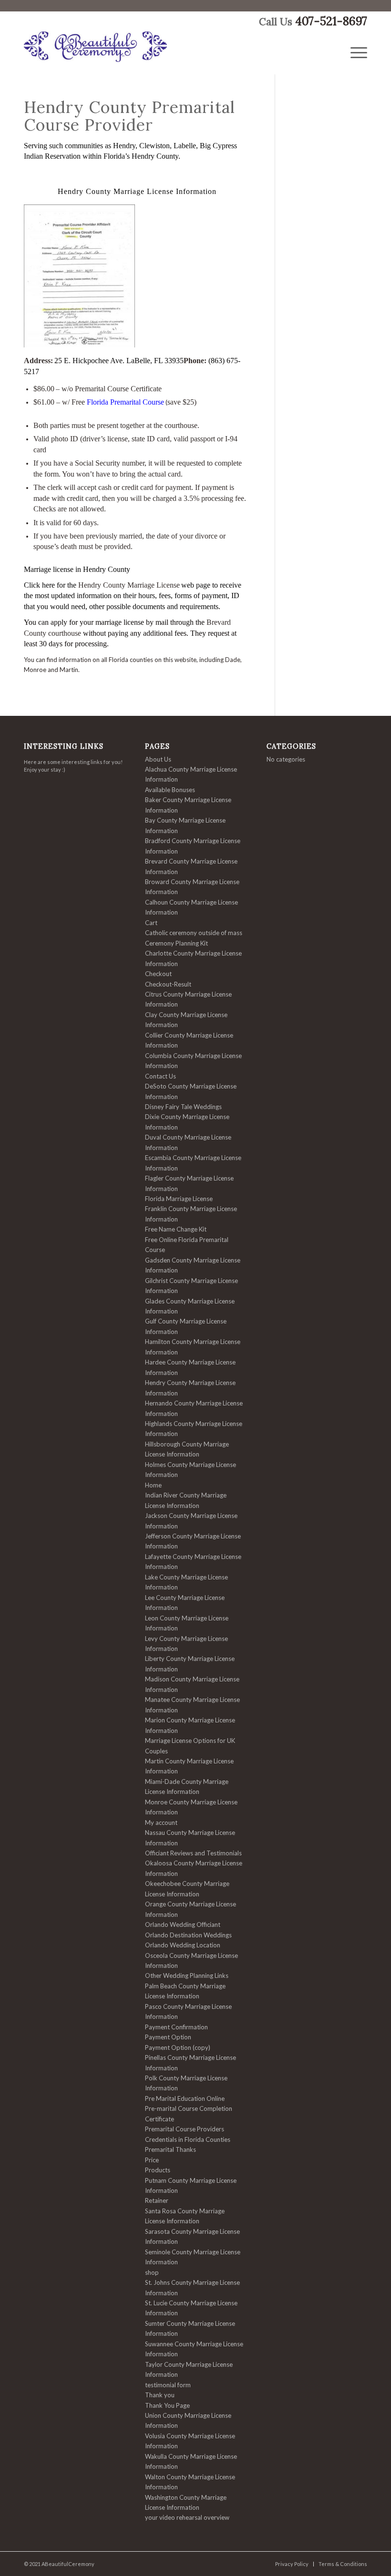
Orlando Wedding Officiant (183, 1924)
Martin (69, 670)
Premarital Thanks (170, 2149)
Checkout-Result (168, 984)
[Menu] (359, 53)
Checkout (158, 974)
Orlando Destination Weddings (188, 1935)
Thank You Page (167, 2405)
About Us (158, 759)
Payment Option (168, 2037)
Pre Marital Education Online (185, 2098)
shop (152, 2272)
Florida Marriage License (179, 1199)
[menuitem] (359, 53)
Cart (151, 923)
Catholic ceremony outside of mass (194, 933)
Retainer (157, 2200)
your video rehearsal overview (187, 2517)
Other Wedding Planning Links (187, 1975)
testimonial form (168, 2385)
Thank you (160, 2395)
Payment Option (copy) (178, 2047)
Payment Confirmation (176, 2027)
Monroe (35, 670)
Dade (233, 660)
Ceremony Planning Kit (176, 943)
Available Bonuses (170, 790)
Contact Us (160, 1076)
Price (152, 2160)
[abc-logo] (95, 53)
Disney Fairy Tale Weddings (183, 1107)
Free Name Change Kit (176, 1229)
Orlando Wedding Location (183, 1945)
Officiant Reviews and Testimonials (193, 1853)
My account (161, 1823)
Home (153, 1485)
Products (158, 2170)
